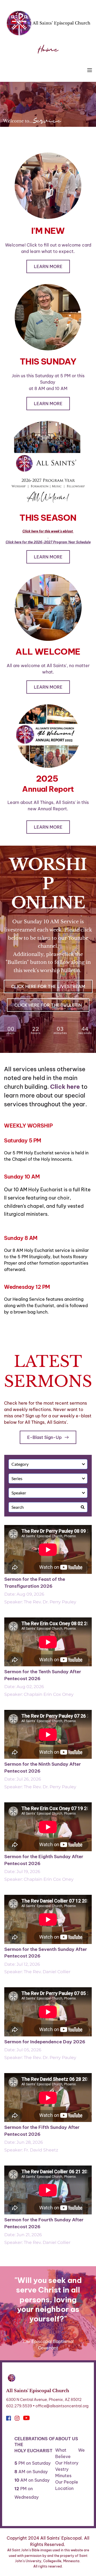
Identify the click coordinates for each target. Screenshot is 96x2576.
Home (48, 50)
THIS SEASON (48, 518)
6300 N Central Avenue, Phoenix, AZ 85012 (44, 2400)
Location (64, 2488)
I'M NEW (48, 231)
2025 (48, 778)
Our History (67, 2463)
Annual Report (48, 789)
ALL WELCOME (48, 651)
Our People (67, 2482)
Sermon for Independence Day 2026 (45, 2042)
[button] (90, 70)
